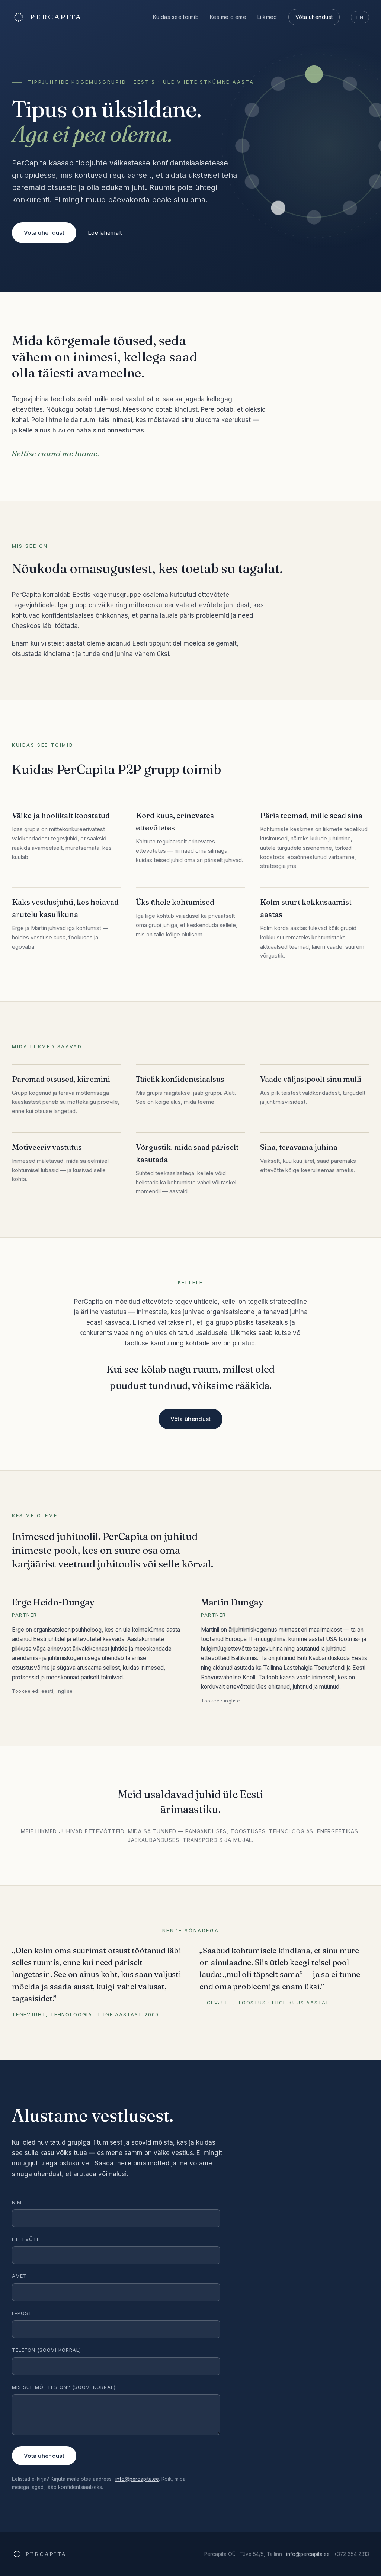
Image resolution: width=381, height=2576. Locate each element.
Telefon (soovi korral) (47, 2350)
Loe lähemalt (105, 233)
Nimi (17, 2202)
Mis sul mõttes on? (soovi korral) (64, 2387)
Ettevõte (26, 2239)
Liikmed (267, 17)
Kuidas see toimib (176, 17)
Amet (19, 2276)
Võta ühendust (314, 17)
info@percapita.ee (137, 2479)
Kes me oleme (228, 17)
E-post (22, 2313)
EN (360, 17)
